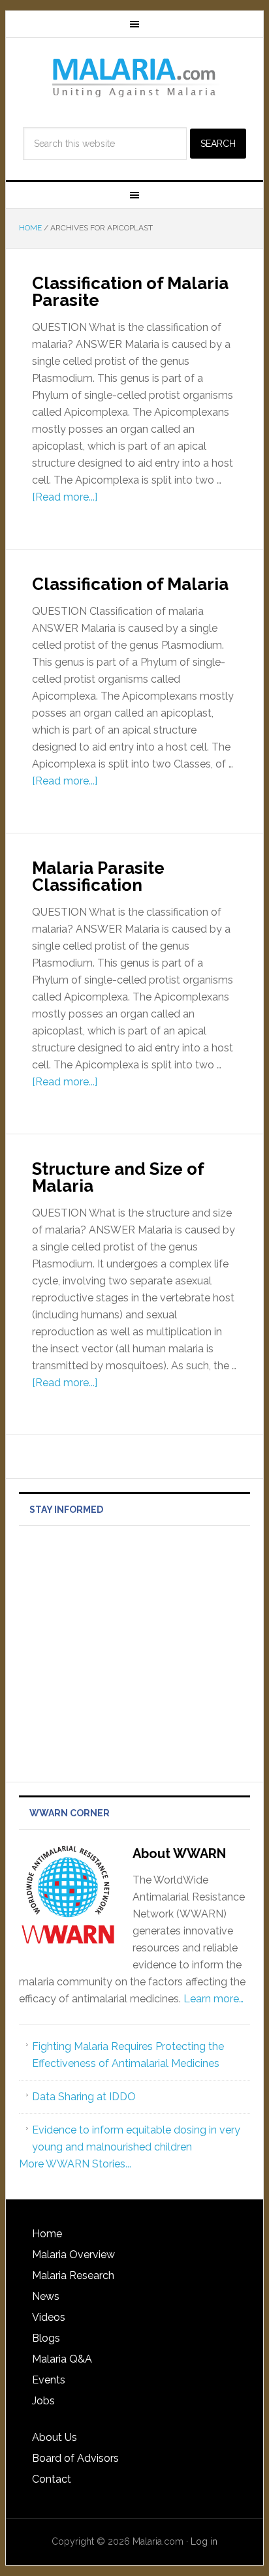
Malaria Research (73, 2275)
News (46, 2296)
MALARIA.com (134, 77)
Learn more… (214, 1999)
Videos (49, 2317)
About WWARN (179, 1854)
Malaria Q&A (62, 2359)
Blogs (46, 2338)
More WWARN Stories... (75, 2164)
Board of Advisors (75, 2458)
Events (49, 2380)
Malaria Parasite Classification (98, 877)
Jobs (43, 2401)
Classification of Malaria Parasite (130, 292)
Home (47, 2234)
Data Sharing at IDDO (84, 2097)
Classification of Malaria (130, 584)
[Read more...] (65, 497)
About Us (55, 2437)
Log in (204, 2541)
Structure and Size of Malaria (118, 1177)
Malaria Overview (73, 2255)
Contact (52, 2479)
